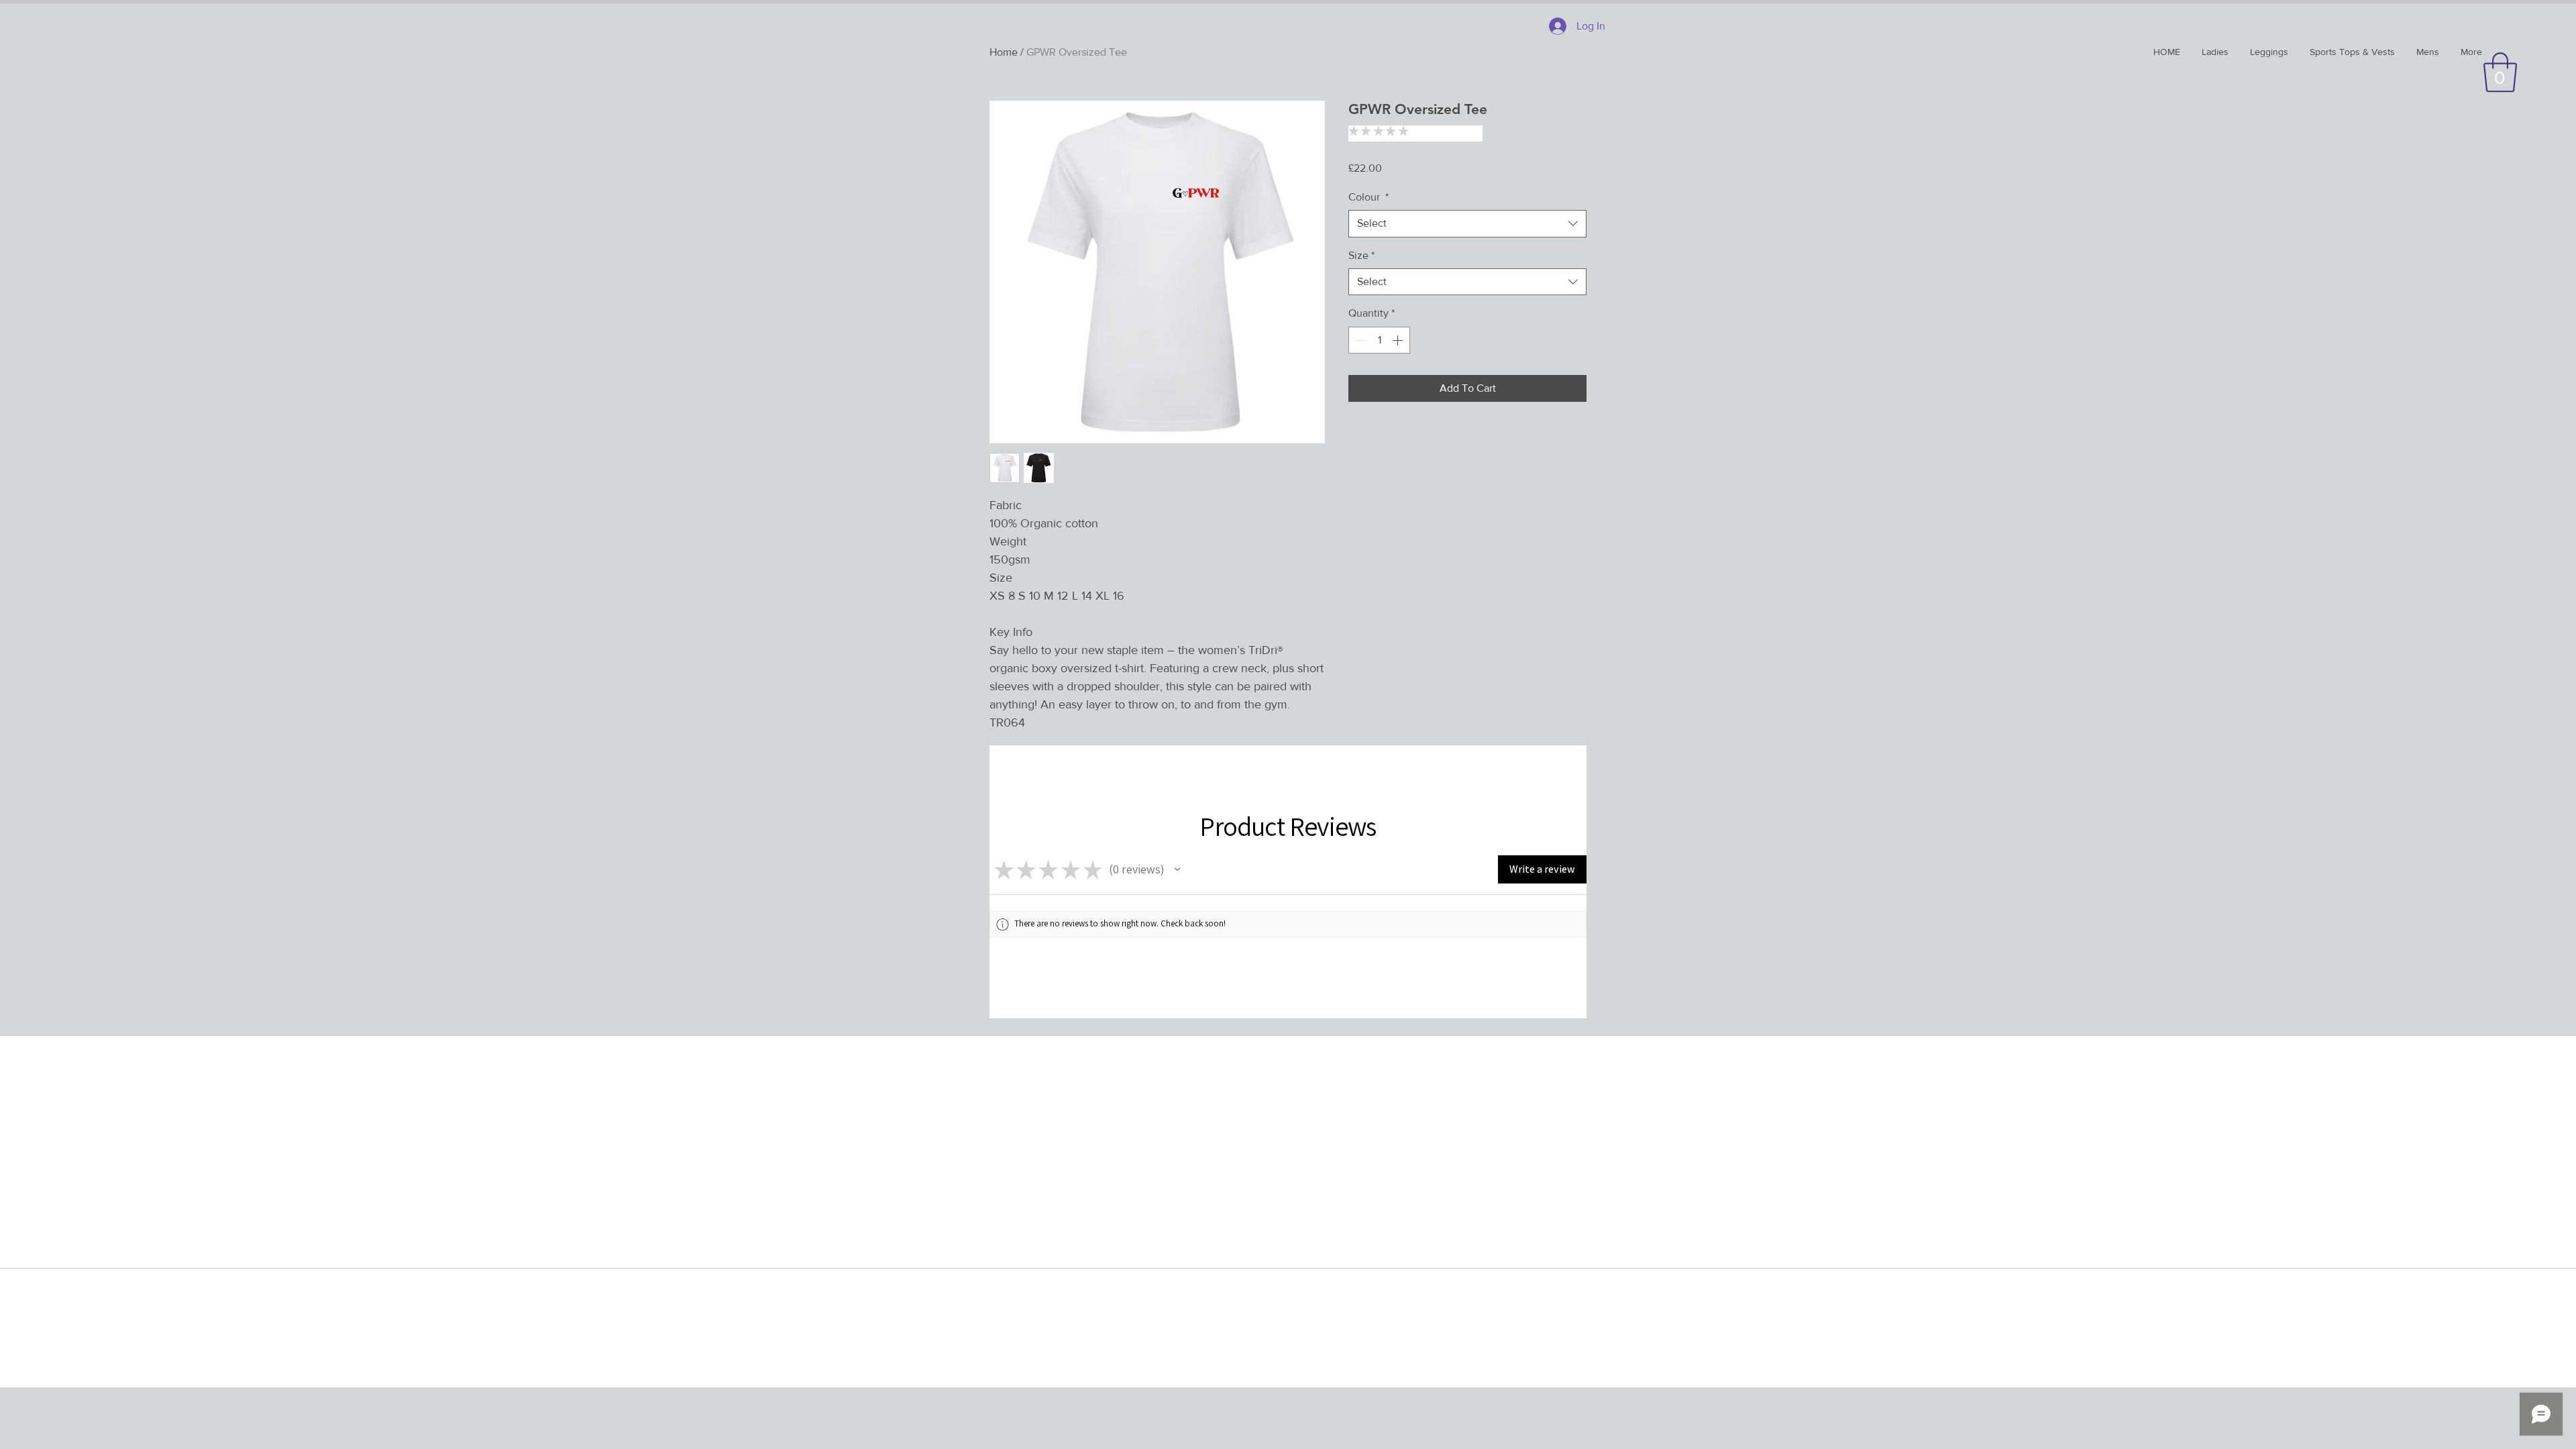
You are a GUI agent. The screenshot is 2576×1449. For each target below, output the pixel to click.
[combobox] (1467, 223)
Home (1004, 52)
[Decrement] (1360, 340)
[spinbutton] (1379, 340)
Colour (1368, 197)
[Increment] (1399, 340)
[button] (2500, 72)
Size (1361, 255)
